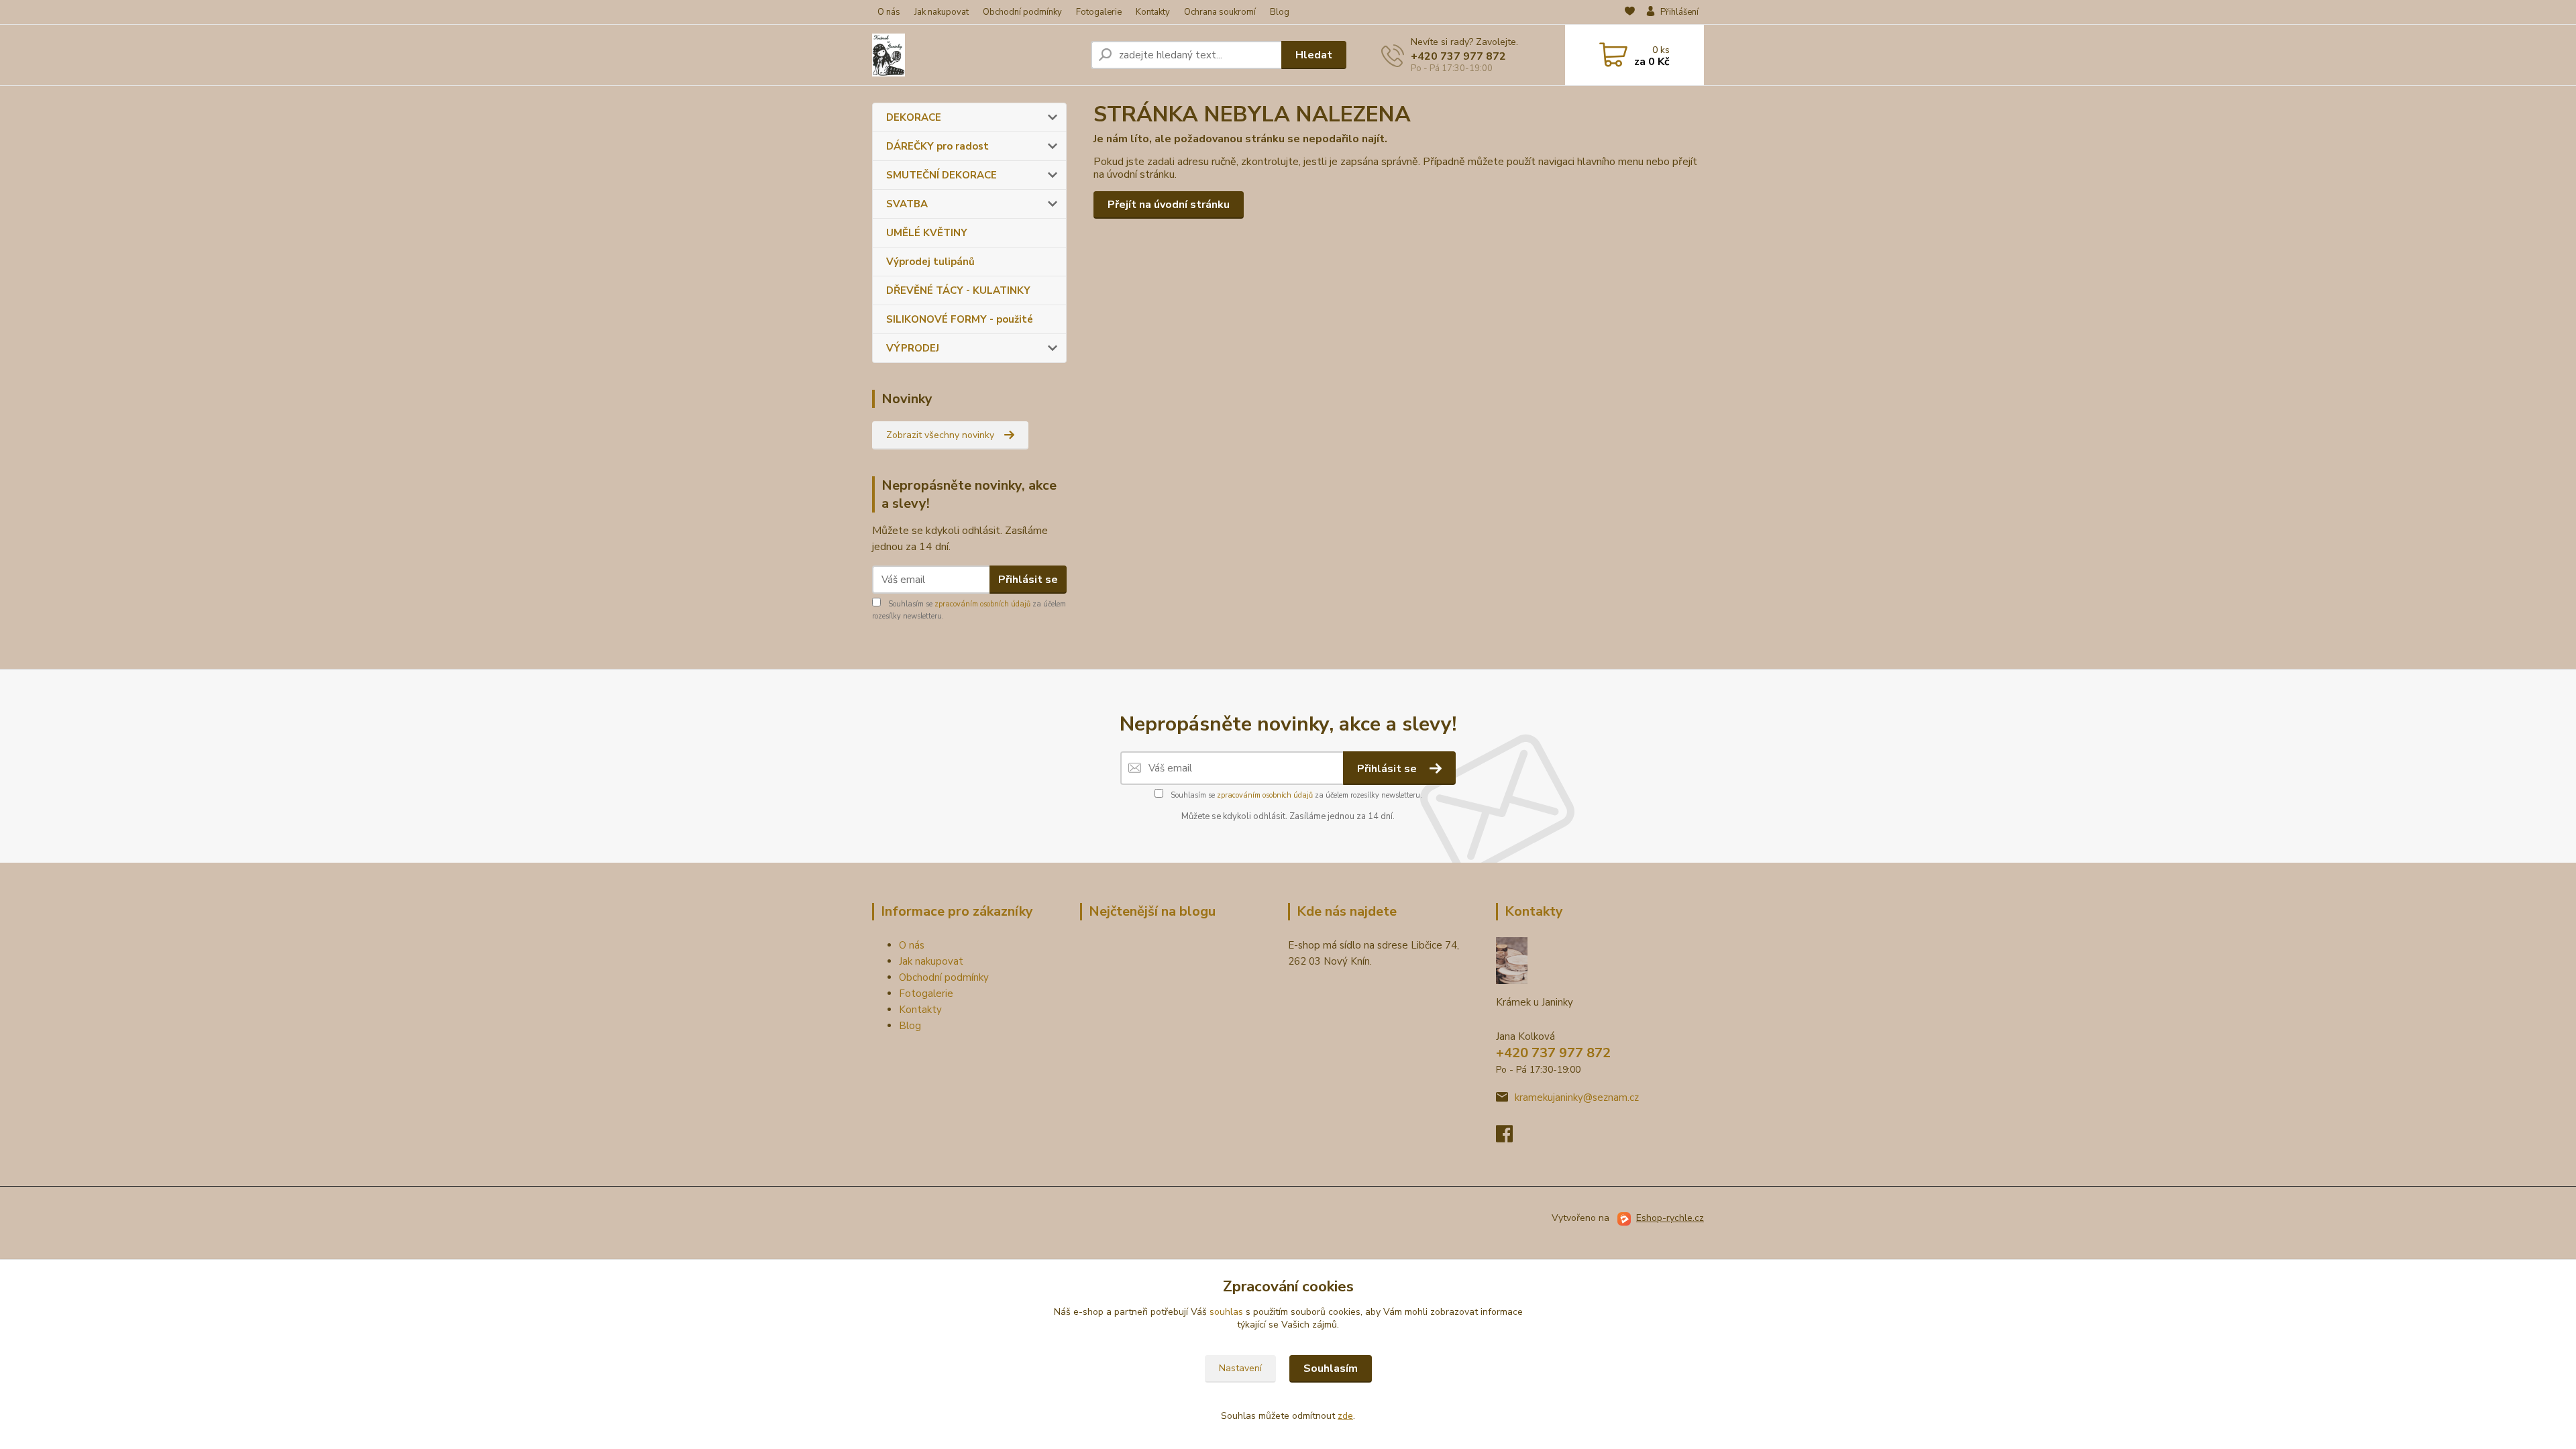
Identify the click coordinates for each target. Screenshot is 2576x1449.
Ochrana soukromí (1220, 12)
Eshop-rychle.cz (1670, 1218)
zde (1345, 1416)
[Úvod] (976, 55)
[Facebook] (1511, 1138)
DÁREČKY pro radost (937, 146)
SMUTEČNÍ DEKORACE (942, 175)
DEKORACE (914, 117)
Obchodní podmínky (1022, 12)
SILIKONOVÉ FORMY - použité (960, 319)
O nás (889, 12)
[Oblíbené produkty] (1630, 13)
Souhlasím (1331, 1368)
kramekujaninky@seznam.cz (1577, 1097)
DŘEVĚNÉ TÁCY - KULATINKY (958, 290)
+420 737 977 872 (1458, 56)
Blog (1280, 12)
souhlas (1226, 1312)
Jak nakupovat (942, 12)
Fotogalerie (1099, 12)
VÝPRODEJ (913, 348)
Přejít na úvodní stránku (1169, 205)
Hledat (1314, 55)
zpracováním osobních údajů (982, 604)
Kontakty (1153, 12)
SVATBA (907, 204)
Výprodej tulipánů (930, 262)
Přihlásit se (1028, 580)
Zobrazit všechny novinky (940, 435)
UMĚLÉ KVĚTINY (927, 233)
